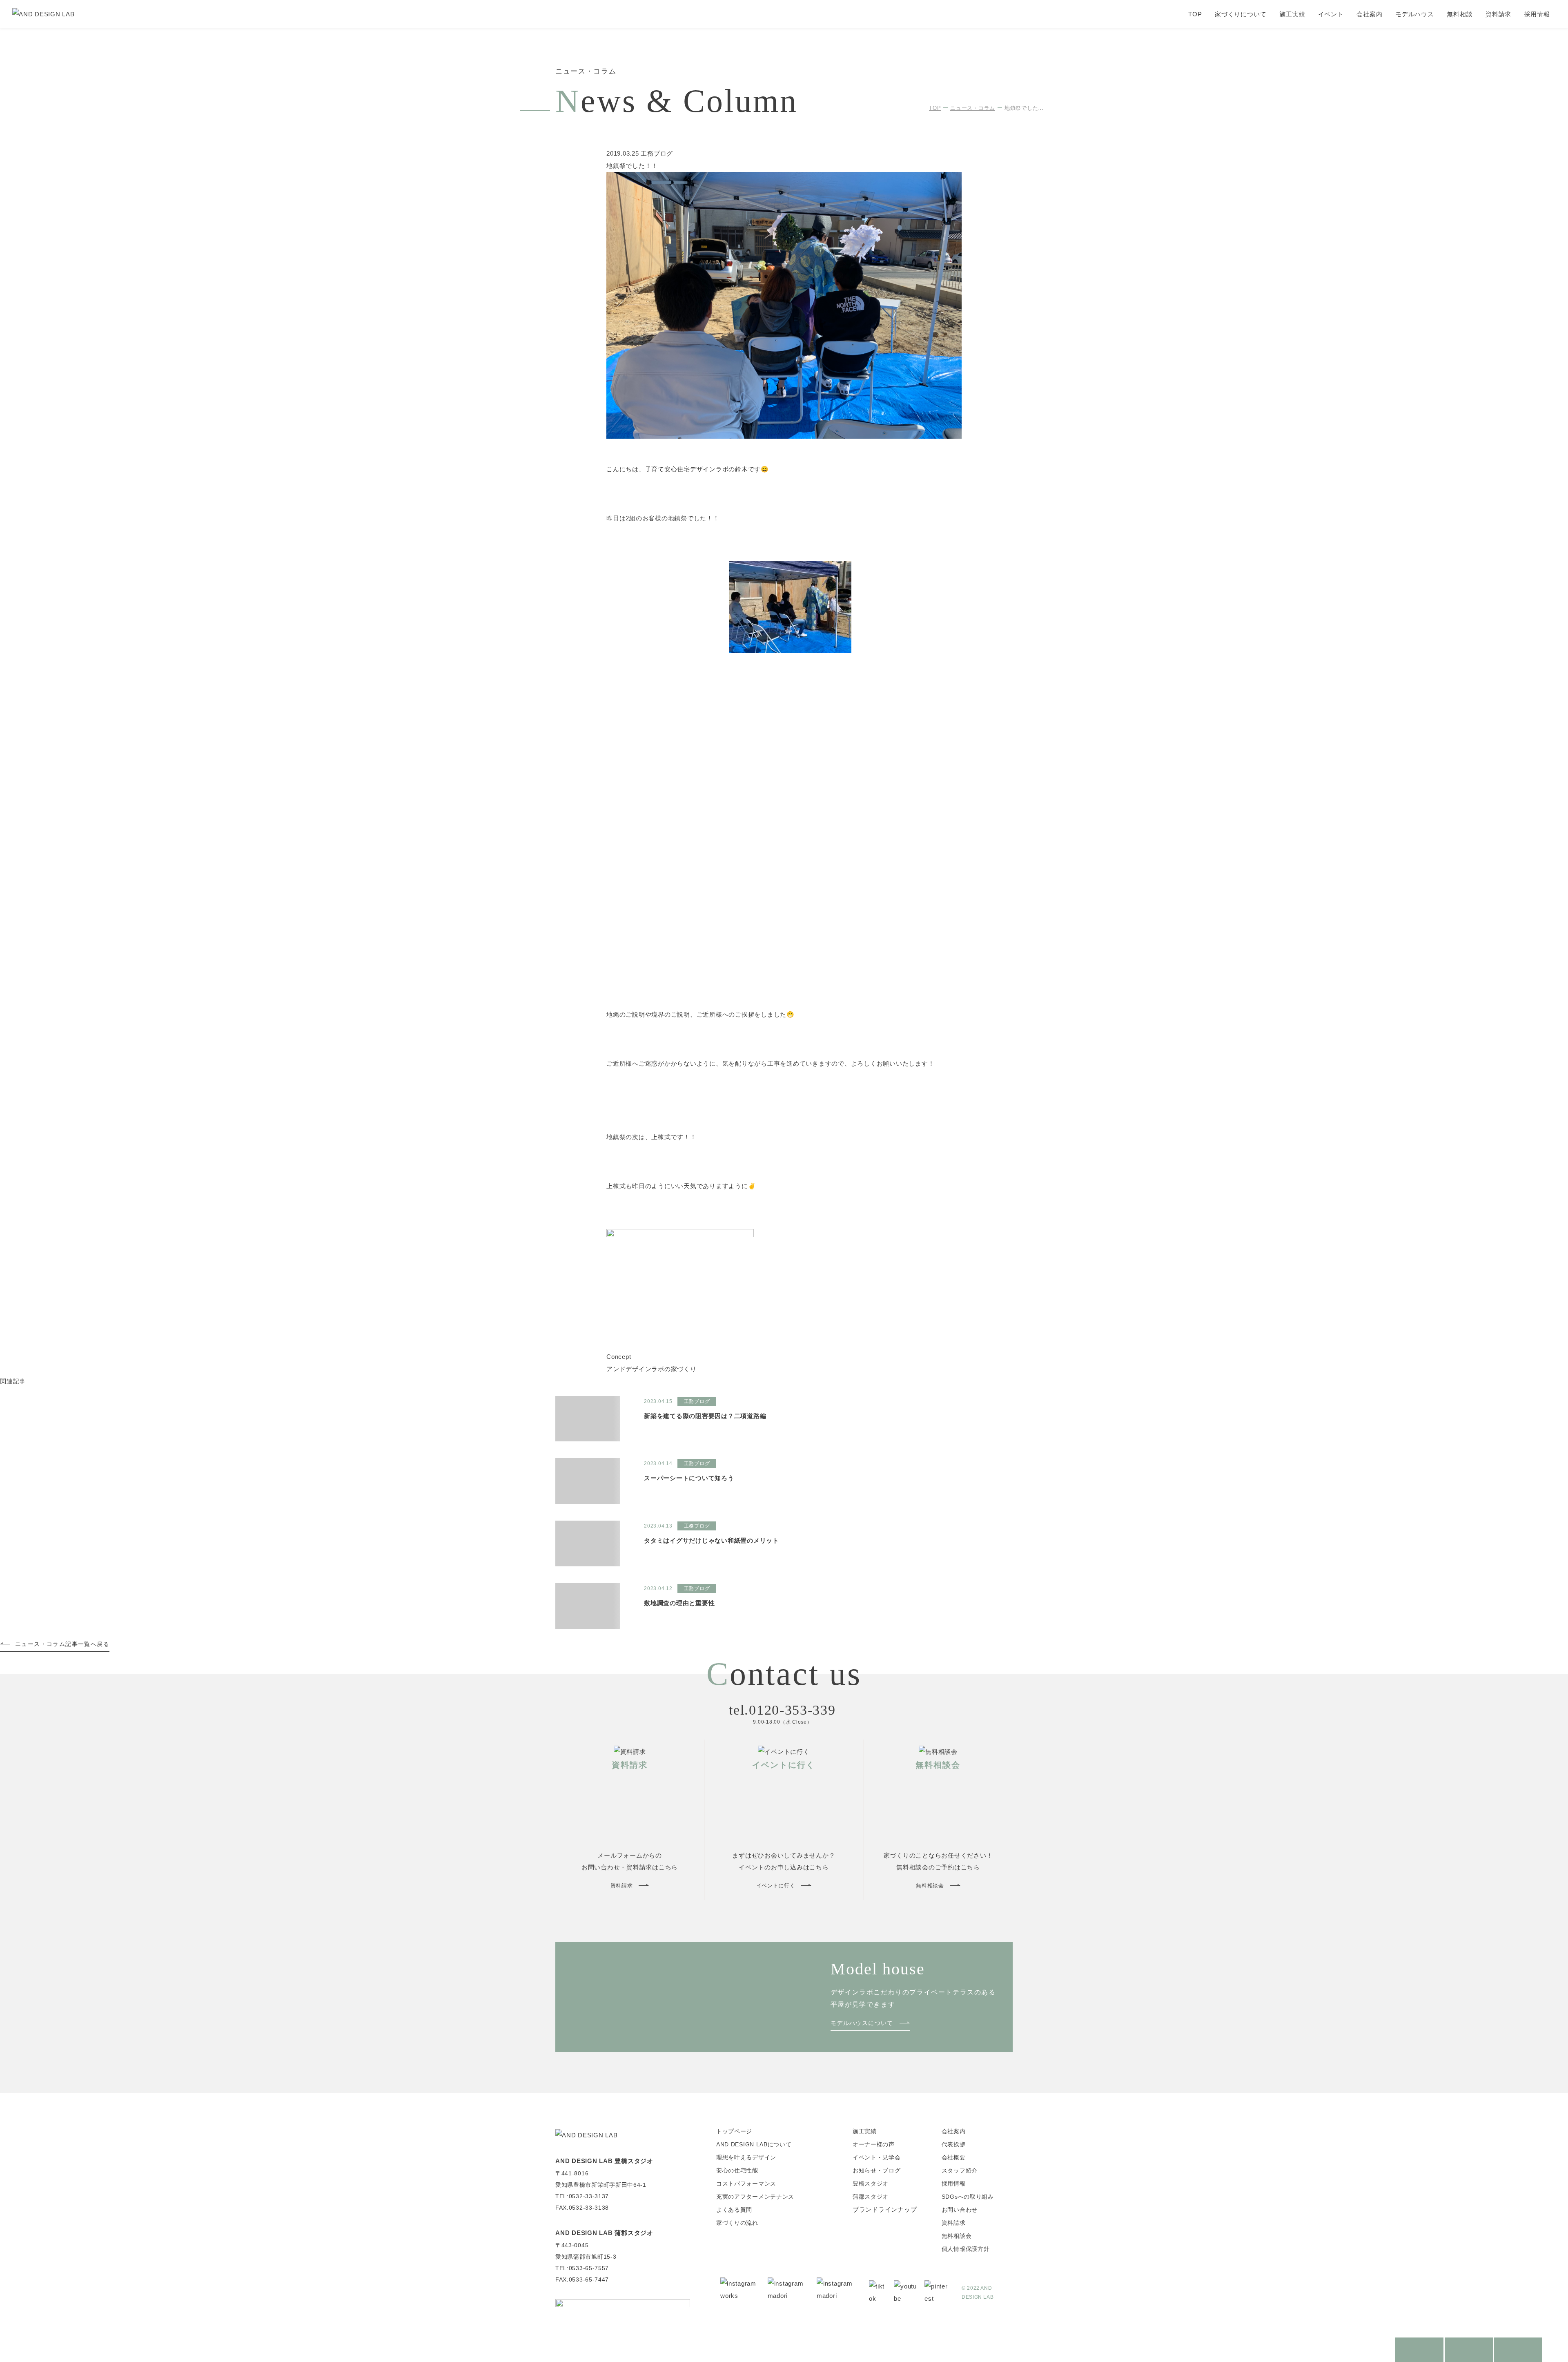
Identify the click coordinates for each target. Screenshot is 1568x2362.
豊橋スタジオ (871, 2184)
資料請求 (1499, 14)
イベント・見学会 (877, 2157)
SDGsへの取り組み (968, 2197)
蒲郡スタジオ (871, 2197)
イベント (1331, 14)
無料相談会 (957, 2236)
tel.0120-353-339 (782, 1710)
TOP (1195, 14)
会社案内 (1370, 14)
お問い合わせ (960, 2210)
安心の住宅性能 (737, 2170)
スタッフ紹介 (960, 2170)
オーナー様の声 (874, 2144)
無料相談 (1460, 14)
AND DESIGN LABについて (754, 2144)
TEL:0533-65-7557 (582, 2268)
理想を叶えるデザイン (746, 2157)
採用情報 (1537, 14)
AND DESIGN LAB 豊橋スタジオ (604, 2161)
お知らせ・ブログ (877, 2170)
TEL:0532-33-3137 (582, 2196)
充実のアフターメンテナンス (755, 2197)
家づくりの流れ (737, 2223)
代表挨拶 (954, 2144)
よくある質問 (734, 2210)
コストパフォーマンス (746, 2184)
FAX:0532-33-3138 (582, 2208)
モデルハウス (1415, 14)
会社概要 (954, 2157)
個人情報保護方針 (966, 2249)
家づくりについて (1241, 14)
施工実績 (1292, 14)
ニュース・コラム (973, 108)
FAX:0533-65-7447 (582, 2279)
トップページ (734, 2131)
